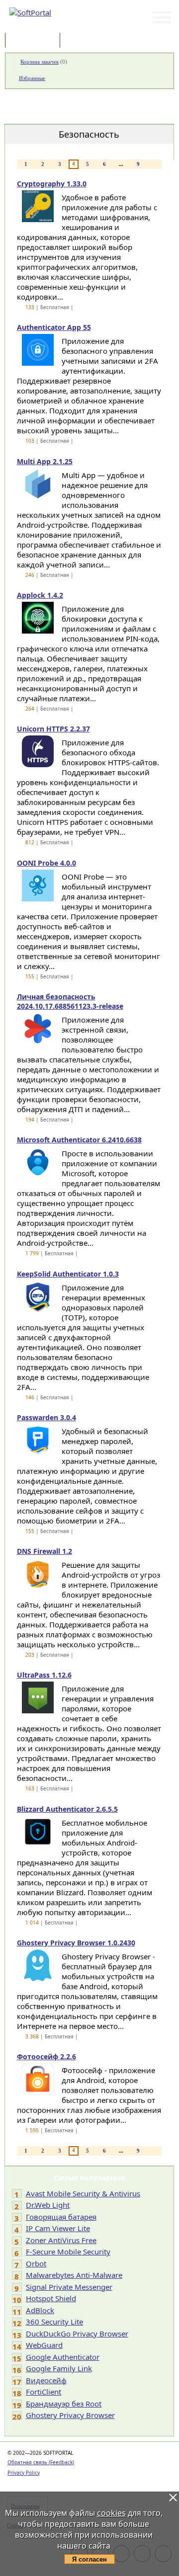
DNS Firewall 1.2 (45, 1551)
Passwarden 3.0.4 (46, 1417)
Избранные (32, 78)
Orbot (36, 2263)
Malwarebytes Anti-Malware (74, 2275)
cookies (111, 2513)
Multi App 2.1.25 (45, 461)
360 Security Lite (54, 2322)
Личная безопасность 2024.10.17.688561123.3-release (70, 1001)
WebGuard (44, 2345)
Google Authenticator (63, 2357)
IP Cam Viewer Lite (58, 2228)
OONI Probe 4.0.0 (46, 863)
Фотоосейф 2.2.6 (46, 2056)
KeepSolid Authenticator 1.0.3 (68, 1274)
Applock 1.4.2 (40, 595)
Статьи (84, 41)
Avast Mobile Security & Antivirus (83, 2193)
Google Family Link (59, 2368)
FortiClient (44, 2392)
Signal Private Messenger (69, 2287)
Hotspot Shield (51, 2298)
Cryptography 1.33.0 (52, 184)
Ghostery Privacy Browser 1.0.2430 (76, 1943)
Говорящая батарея (61, 2217)
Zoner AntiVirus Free (61, 2240)
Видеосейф (46, 2380)
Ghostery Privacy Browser (70, 2415)
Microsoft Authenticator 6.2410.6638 (79, 1140)
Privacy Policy (24, 2473)
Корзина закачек (40, 62)
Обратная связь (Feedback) (41, 2462)
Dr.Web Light (48, 2205)
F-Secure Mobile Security (68, 2252)
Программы (35, 41)
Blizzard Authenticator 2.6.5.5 (67, 1809)
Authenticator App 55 (54, 327)
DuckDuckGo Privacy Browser (77, 2334)
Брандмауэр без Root (64, 2404)
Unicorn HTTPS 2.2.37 (53, 729)
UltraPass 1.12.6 (44, 1675)
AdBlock (40, 2310)
